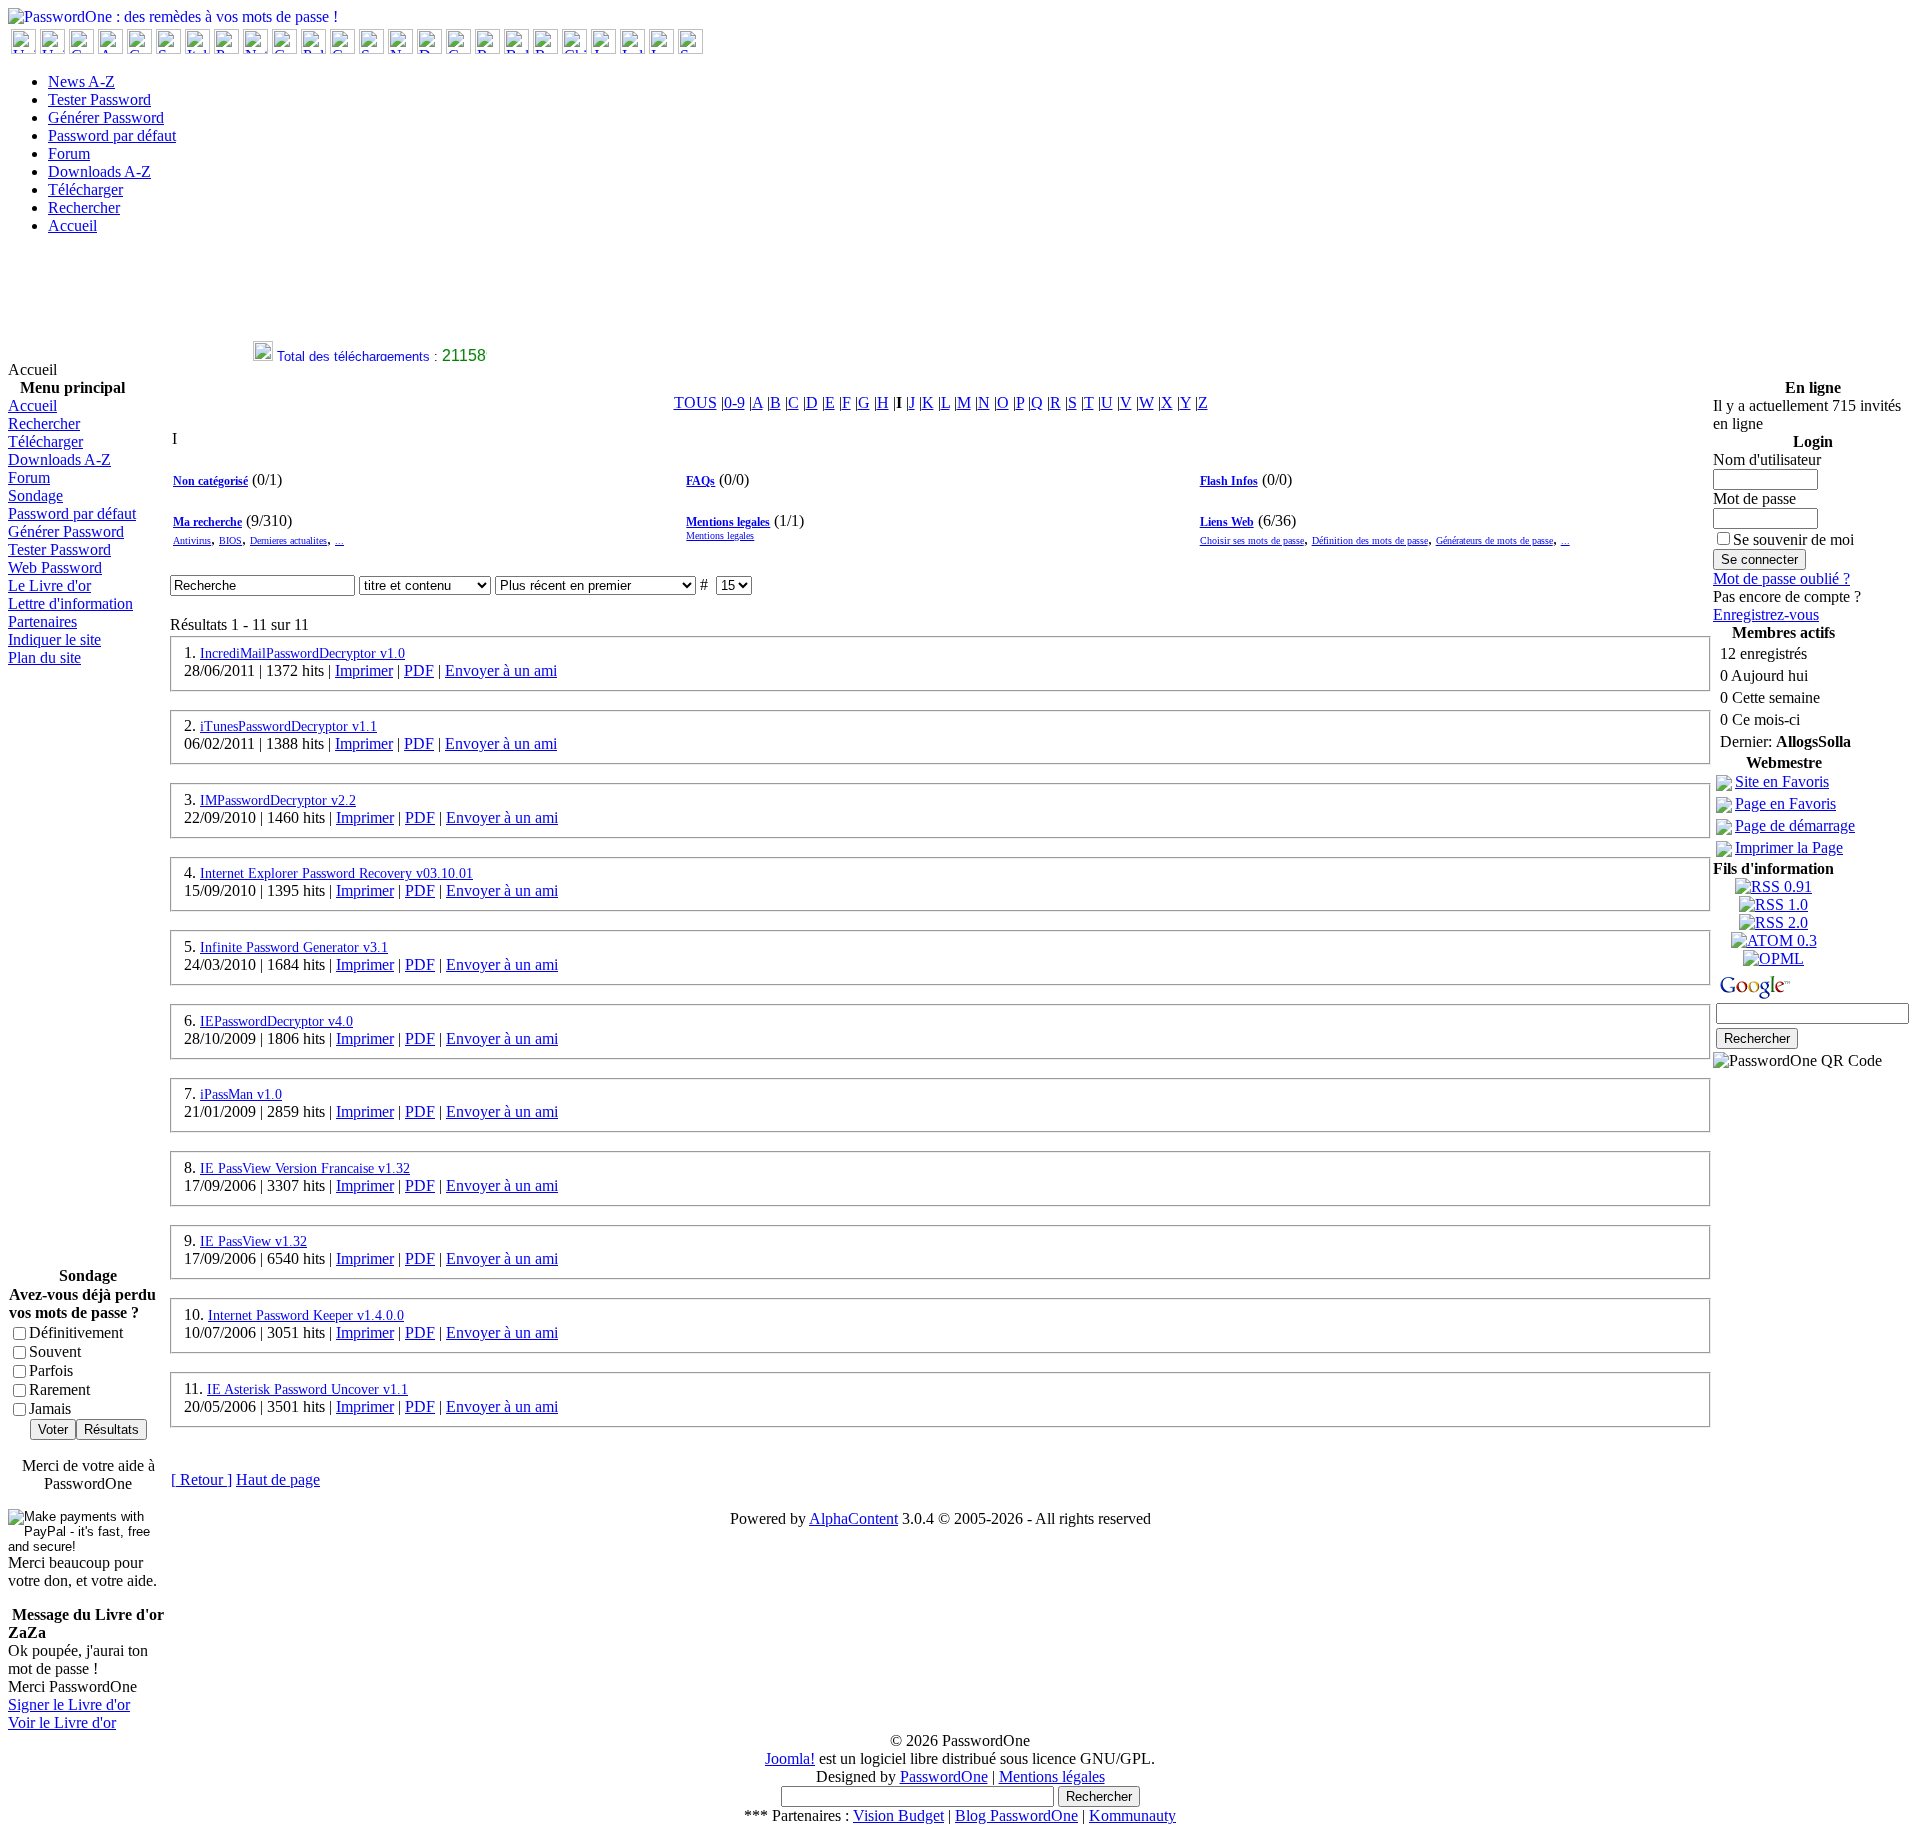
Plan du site (44, 657)
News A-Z (81, 81)
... (339, 540)
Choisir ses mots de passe (1252, 540)
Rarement (59, 1389)
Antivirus (192, 540)
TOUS (695, 402)
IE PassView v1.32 (253, 1241)
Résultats (111, 1429)
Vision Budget (898, 1815)
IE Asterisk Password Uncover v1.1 (307, 1389)
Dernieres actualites (288, 540)
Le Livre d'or (49, 585)
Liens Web (1227, 522)
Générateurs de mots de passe (1494, 540)
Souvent (55, 1351)
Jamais (50, 1408)
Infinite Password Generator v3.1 (294, 947)
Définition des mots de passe (1370, 540)
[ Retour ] (201, 1479)
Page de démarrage (1795, 825)
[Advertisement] (372, 296)
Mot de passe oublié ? (1781, 578)
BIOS (230, 540)
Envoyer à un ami (501, 670)
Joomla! (790, 1758)
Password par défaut (112, 135)
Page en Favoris (1785, 803)
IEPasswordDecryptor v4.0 (276, 1021)
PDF (419, 670)
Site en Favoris (1782, 781)
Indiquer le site (54, 639)
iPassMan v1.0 (241, 1094)
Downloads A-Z (99, 171)
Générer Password (106, 117)
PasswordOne (944, 1776)
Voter (53, 1429)
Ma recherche (207, 522)
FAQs (700, 481)
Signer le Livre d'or (69, 1704)
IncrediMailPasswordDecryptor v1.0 (302, 653)
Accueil (72, 225)
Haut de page (278, 1479)
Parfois (51, 1370)
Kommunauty (1132, 1815)
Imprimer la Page (1789, 847)
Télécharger (85, 189)
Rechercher (84, 207)
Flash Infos (1229, 481)
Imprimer (364, 670)
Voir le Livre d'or (62, 1722)
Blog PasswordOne (1016, 1815)
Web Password (55, 567)
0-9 (734, 402)
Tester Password (99, 99)
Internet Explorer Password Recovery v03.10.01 (336, 873)
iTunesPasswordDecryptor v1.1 (288, 726)
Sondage (35, 495)
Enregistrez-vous (1766, 614)
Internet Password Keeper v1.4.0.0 (306, 1315)
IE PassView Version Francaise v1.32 (305, 1168)
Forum (69, 153)
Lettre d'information (70, 603)
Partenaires (42, 621)
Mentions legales (728, 522)
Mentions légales (1052, 1776)
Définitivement (76, 1332)
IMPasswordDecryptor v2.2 (278, 800)
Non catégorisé (210, 481)
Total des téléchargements (343, 356)
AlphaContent (853, 1518)
